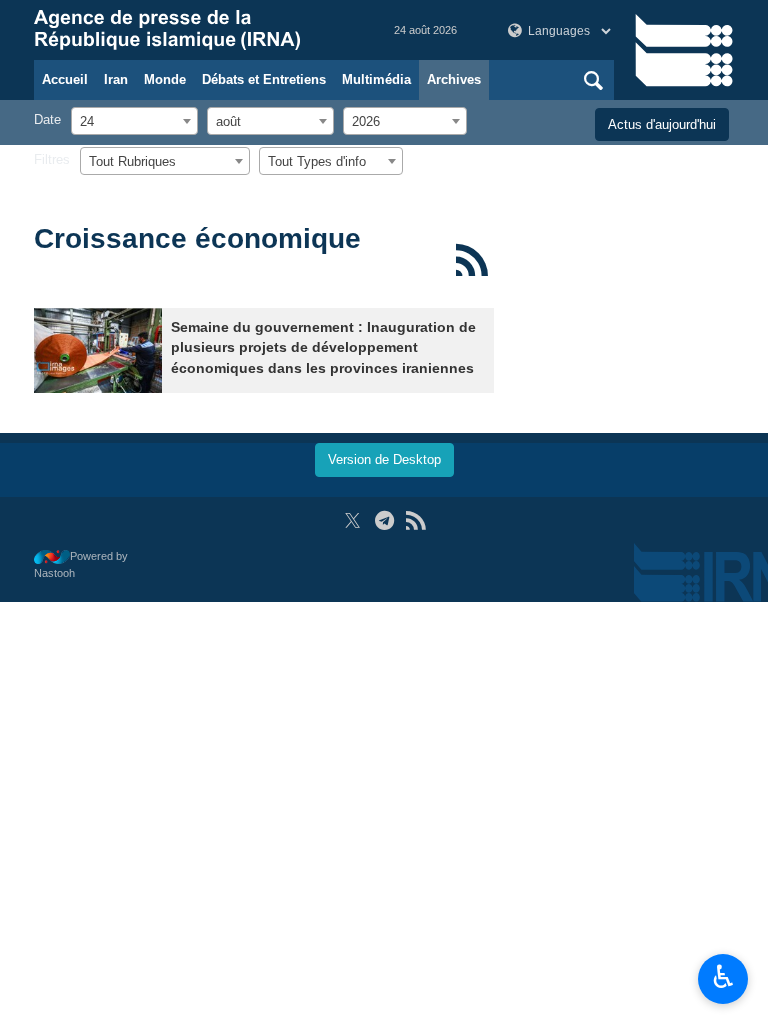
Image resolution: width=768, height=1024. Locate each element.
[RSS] (471, 260)
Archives (454, 79)
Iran (116, 79)
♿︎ (723, 977)
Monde (165, 79)
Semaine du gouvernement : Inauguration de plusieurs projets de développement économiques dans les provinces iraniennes (323, 348)
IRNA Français (194, 30)
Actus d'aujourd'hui (662, 124)
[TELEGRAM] (384, 520)
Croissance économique (197, 238)
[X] (352, 520)
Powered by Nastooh (81, 564)
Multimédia (376, 79)
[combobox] (134, 121)
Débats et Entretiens (264, 79)
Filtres (52, 159)
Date (47, 119)
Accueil (65, 79)
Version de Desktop (384, 459)
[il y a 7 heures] (98, 350)
